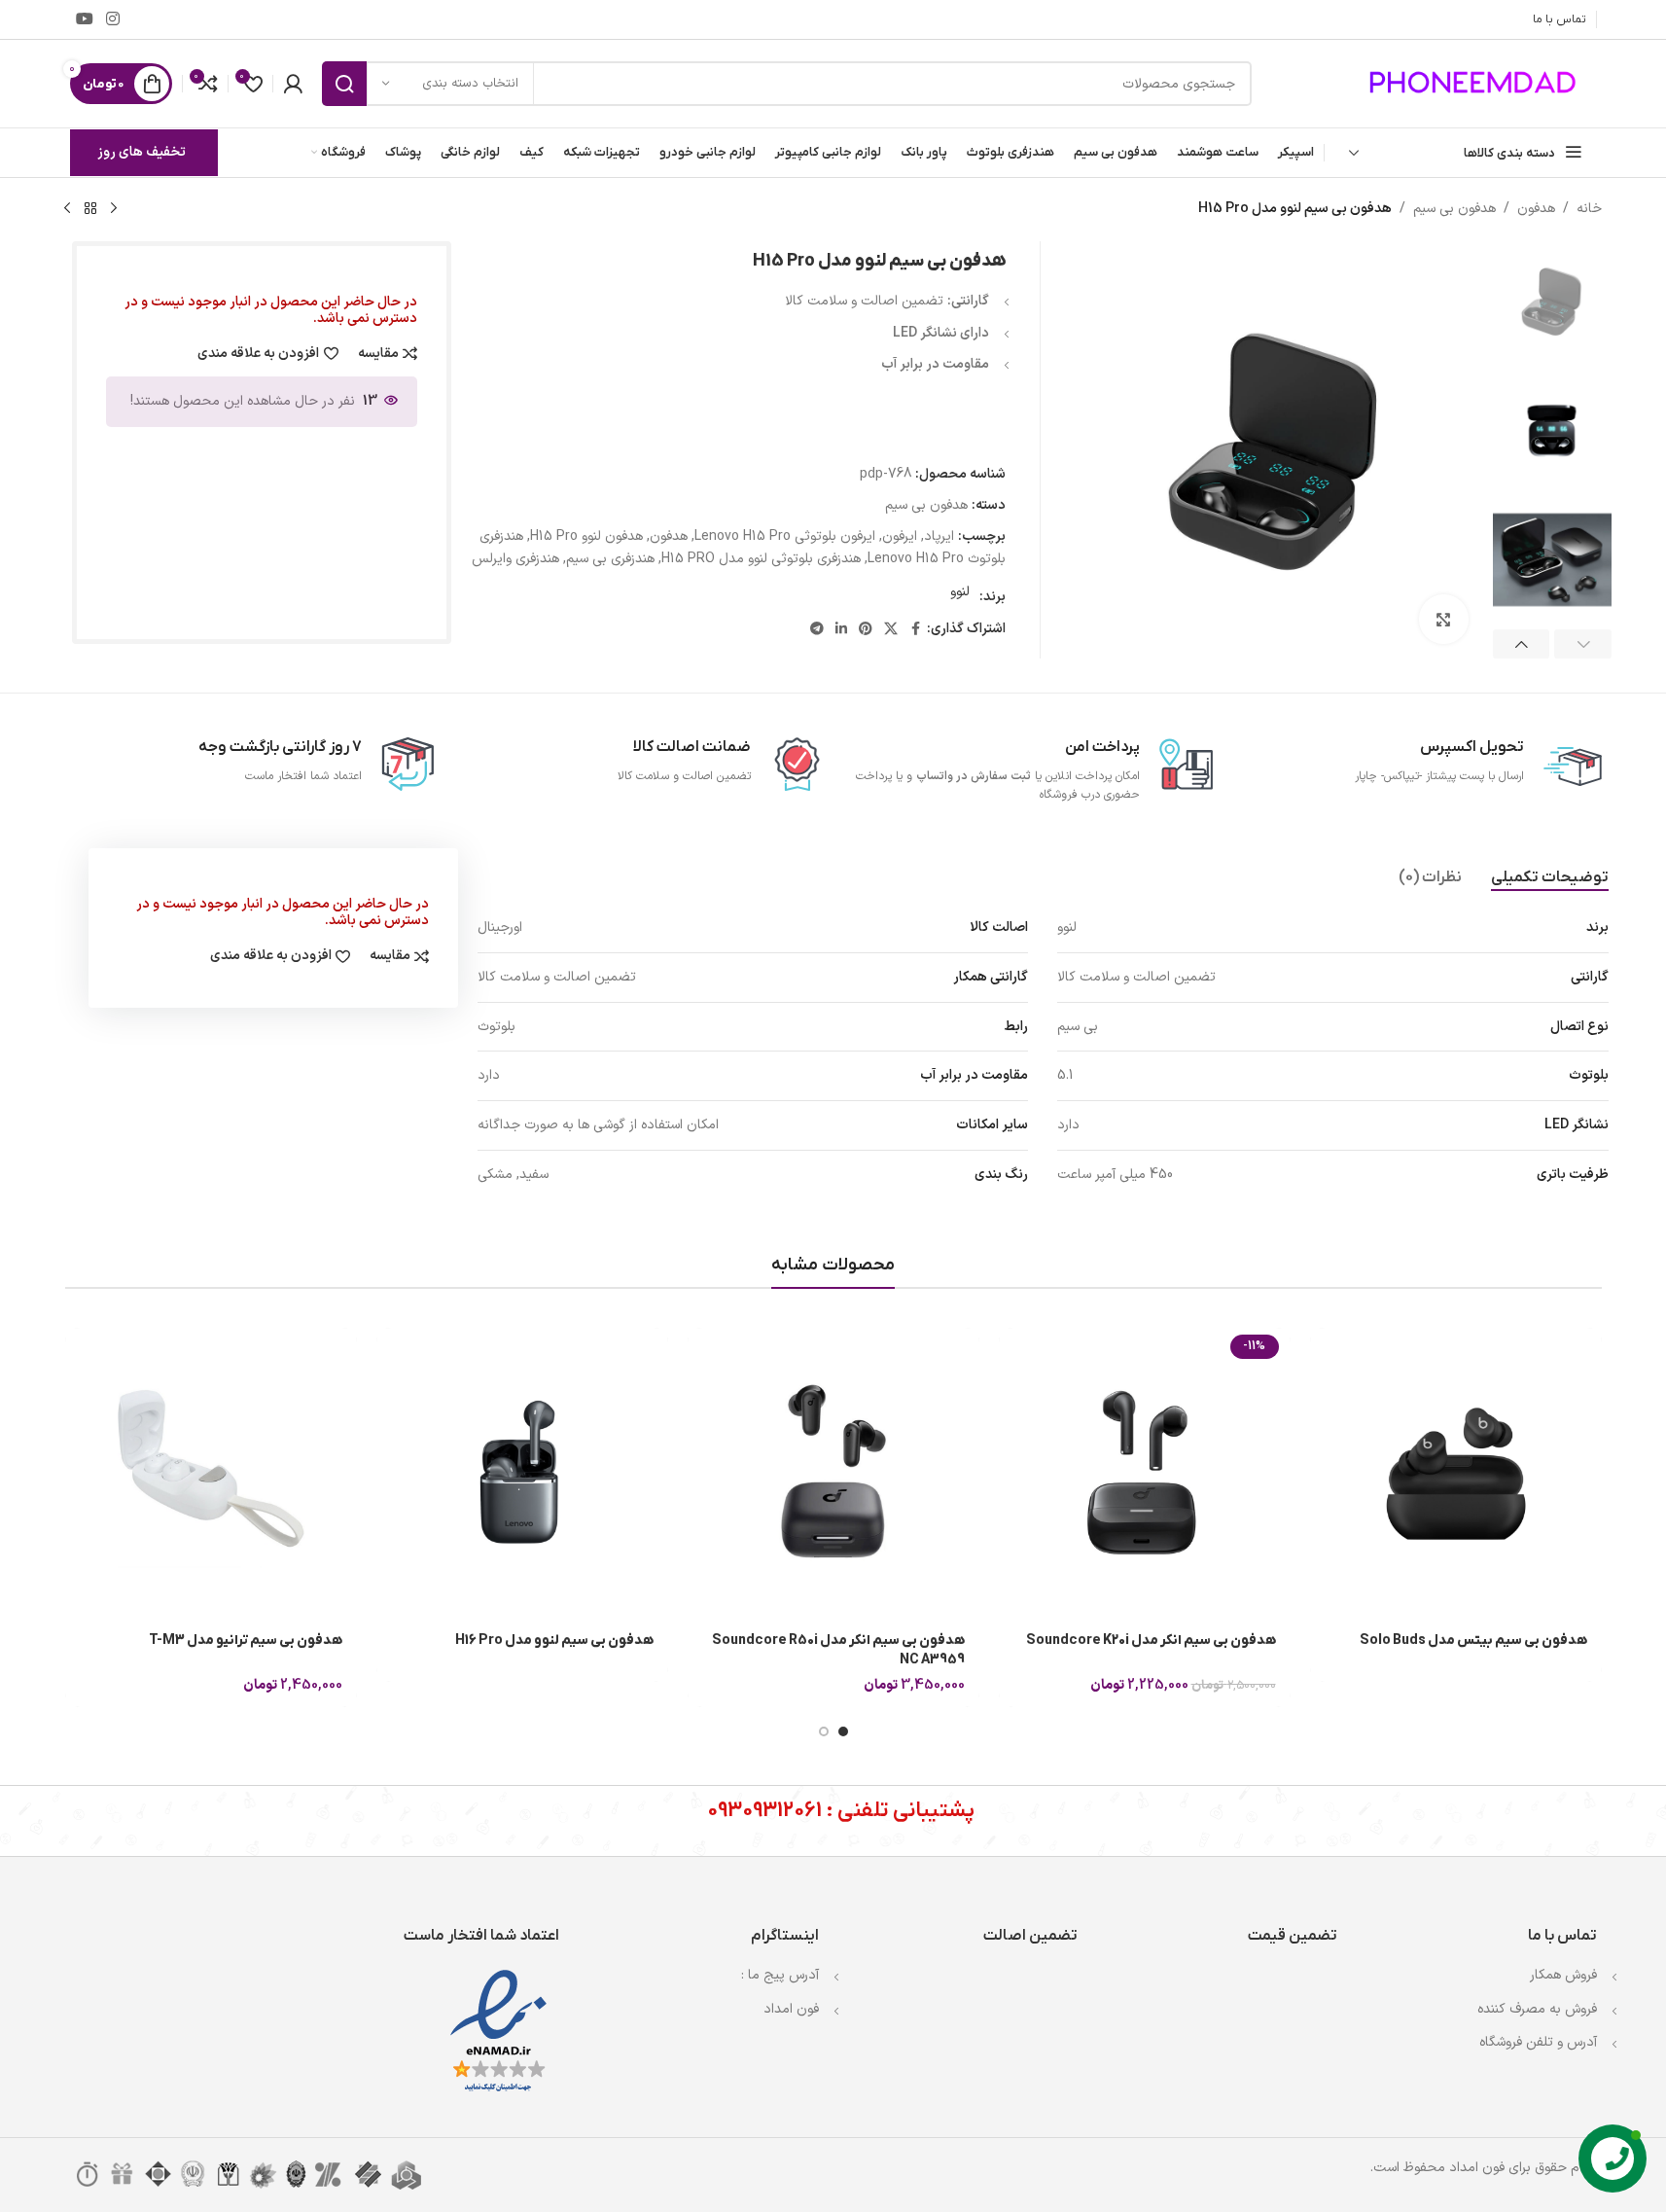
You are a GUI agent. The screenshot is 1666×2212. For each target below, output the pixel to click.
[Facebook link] (915, 630)
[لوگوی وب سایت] (1475, 83)
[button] (1583, 644)
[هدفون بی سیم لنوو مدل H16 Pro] (522, 1474)
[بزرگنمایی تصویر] (1443, 619)
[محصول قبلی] (114, 209)
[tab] (1550, 878)
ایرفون (900, 536)
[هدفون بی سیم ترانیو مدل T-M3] (211, 1474)
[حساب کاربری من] (293, 84)
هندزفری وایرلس (515, 559)
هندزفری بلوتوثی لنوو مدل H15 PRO (761, 559)
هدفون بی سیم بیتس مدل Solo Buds (1473, 1641)
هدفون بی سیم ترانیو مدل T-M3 (246, 1641)
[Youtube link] (85, 19)
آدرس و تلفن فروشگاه (1538, 2042)
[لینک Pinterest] (866, 630)
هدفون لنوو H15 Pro (586, 536)
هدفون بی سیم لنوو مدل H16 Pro (554, 1641)
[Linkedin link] (841, 630)
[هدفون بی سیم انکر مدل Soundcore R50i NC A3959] (833, 1474)
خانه (1589, 209)
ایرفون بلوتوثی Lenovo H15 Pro (785, 536)
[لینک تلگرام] (817, 630)
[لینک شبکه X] (891, 630)
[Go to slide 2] (824, 1731)
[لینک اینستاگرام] (113, 19)
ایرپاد (939, 536)
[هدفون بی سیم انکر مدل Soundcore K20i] (1145, 1474)
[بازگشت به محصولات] (90, 209)
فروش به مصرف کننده (1537, 2009)
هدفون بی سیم (1454, 209)
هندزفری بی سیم (610, 559)
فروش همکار (1563, 1975)
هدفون (1536, 209)
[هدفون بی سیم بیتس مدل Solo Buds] (1456, 1474)
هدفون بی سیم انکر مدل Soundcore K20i (1151, 1641)
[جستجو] (344, 84)
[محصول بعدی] (67, 209)
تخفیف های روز (142, 152)
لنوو (960, 592)
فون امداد (791, 2009)
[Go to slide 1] (843, 1731)
